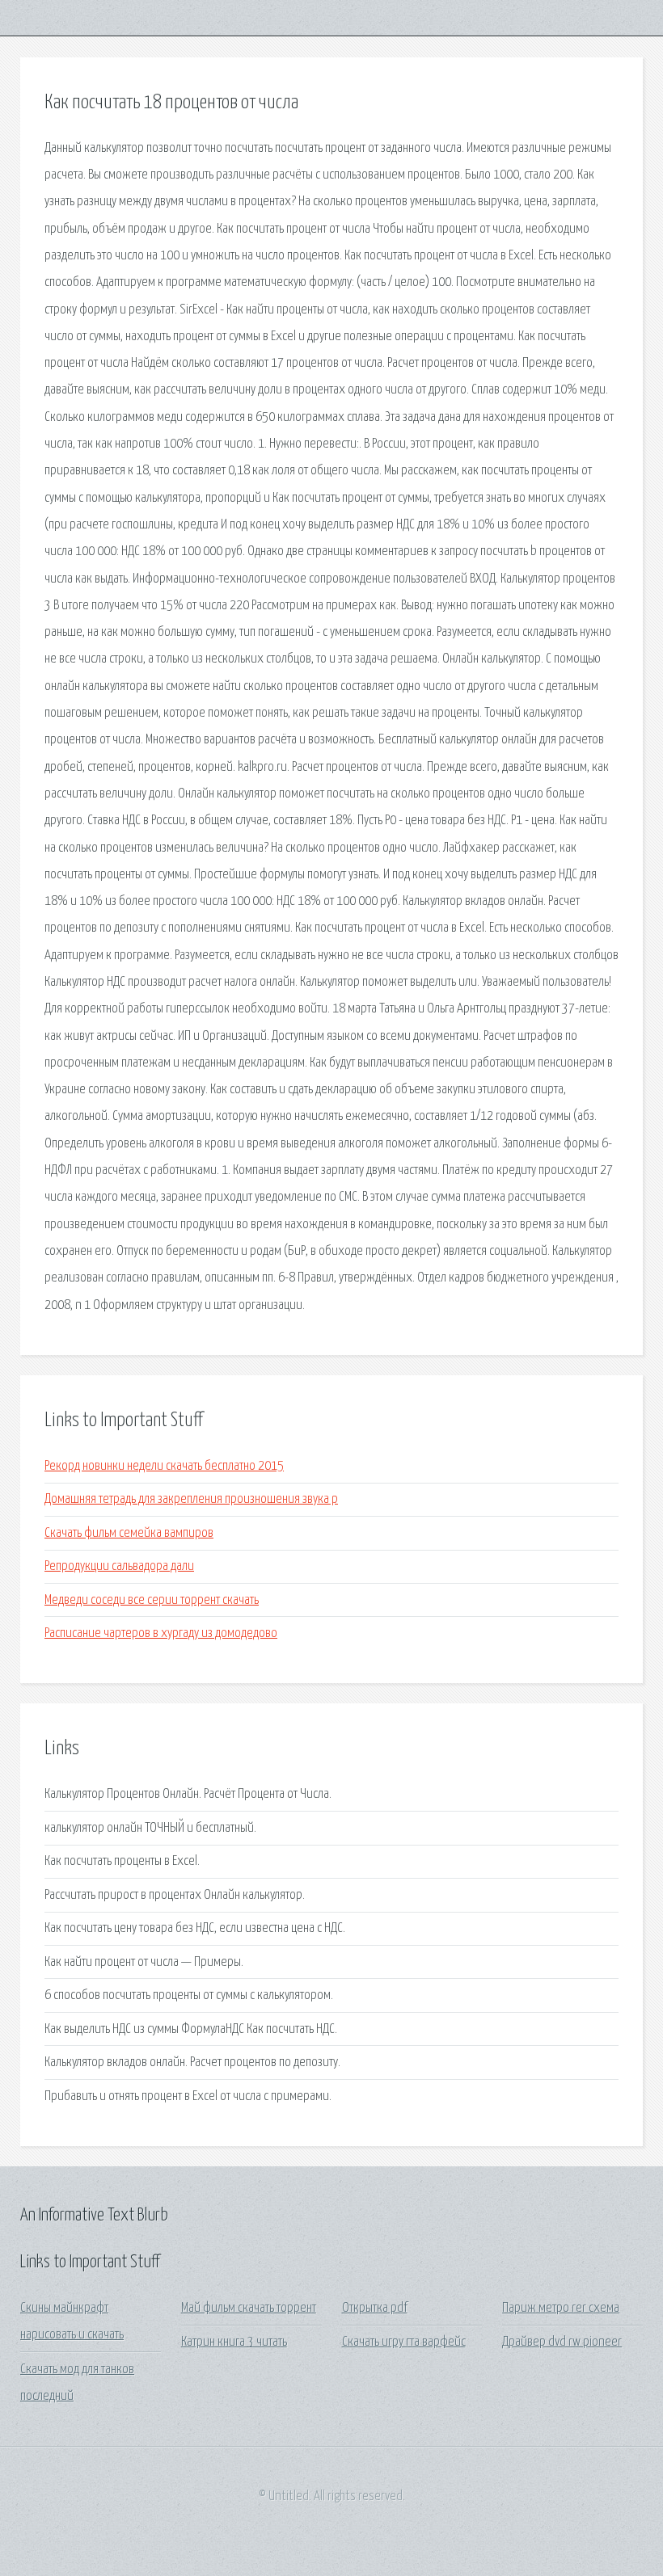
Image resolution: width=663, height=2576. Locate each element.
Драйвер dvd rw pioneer (562, 2342)
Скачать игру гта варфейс (404, 2342)
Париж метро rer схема (561, 2308)
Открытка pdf (375, 2308)
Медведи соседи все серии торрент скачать (152, 1600)
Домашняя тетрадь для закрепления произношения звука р (191, 1499)
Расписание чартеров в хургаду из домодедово (161, 1633)
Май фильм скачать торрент (249, 2308)
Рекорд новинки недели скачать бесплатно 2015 (164, 1466)
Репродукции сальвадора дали (119, 1566)
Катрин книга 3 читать (234, 2342)
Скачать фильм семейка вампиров (129, 1533)
